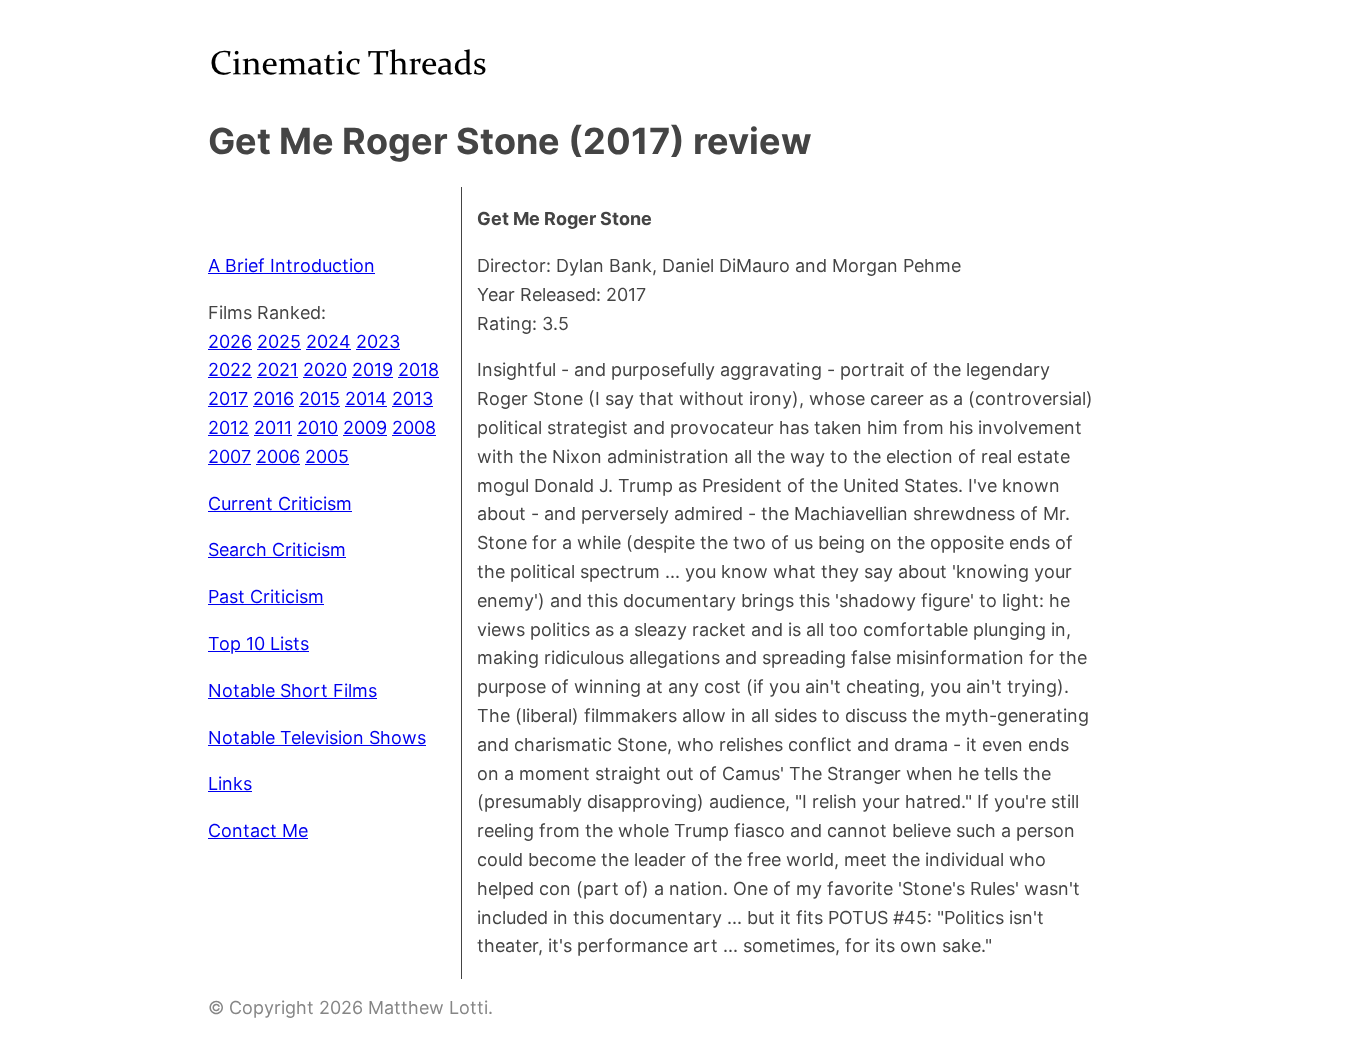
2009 (365, 427)
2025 (279, 341)
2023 (378, 341)
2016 (273, 398)
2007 (229, 456)
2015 (319, 398)
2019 (372, 369)
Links (230, 783)
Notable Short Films (292, 690)
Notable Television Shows (317, 737)
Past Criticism (266, 596)
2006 (278, 456)
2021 (277, 369)
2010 (317, 427)
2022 (230, 369)
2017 (228, 398)
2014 (366, 398)
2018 (418, 369)
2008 (414, 427)
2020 (325, 369)
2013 (412, 398)
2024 (328, 341)
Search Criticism (277, 549)
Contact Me (258, 830)
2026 (230, 341)
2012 (228, 427)
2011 (273, 427)
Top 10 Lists (258, 643)
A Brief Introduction (291, 265)
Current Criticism (280, 503)
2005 (327, 456)
